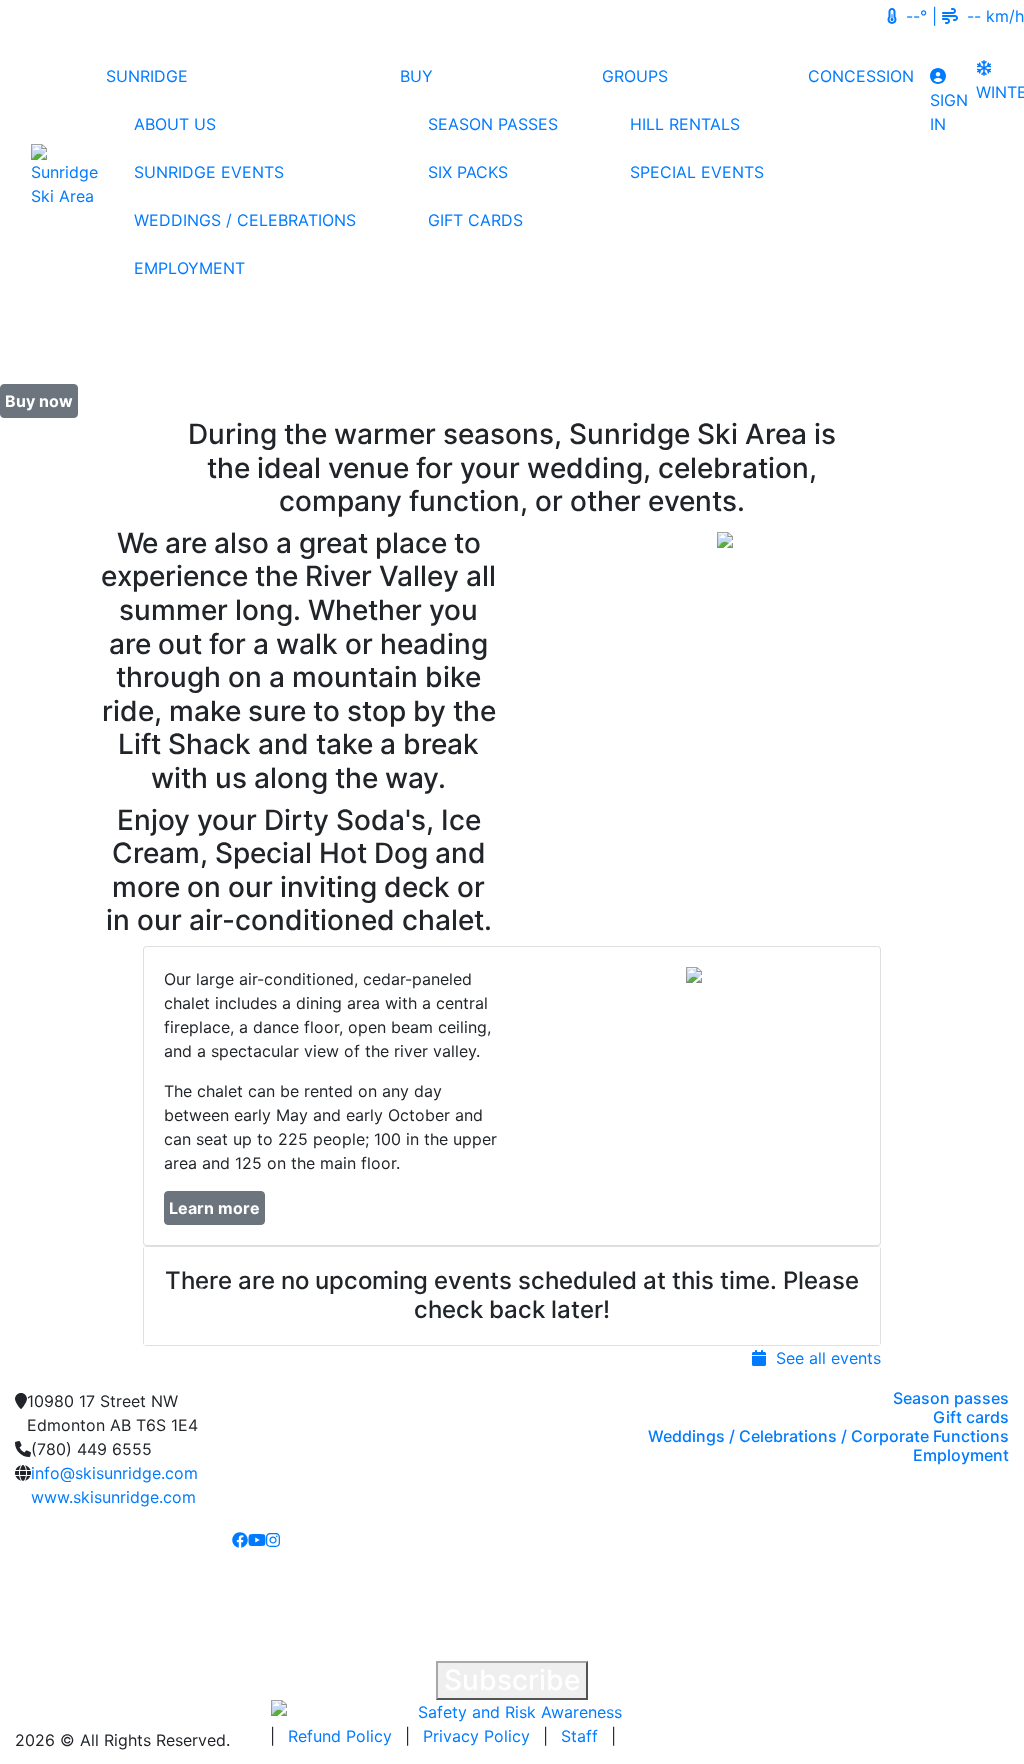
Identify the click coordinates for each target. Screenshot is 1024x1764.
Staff (579, 1736)
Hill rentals (685, 124)
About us (175, 124)
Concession (861, 76)
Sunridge (147, 76)
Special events (697, 172)
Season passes (493, 124)
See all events (823, 1358)
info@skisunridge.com (114, 1473)
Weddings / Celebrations (245, 220)
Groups (635, 76)
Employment (189, 268)
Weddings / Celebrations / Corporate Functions (828, 1436)
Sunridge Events (209, 172)
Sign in (949, 112)
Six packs (468, 172)
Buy (416, 76)
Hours (849, 16)
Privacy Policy (476, 1736)
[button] (198, 1296)
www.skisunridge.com (113, 1497)
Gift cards (475, 220)
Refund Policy (340, 1736)
